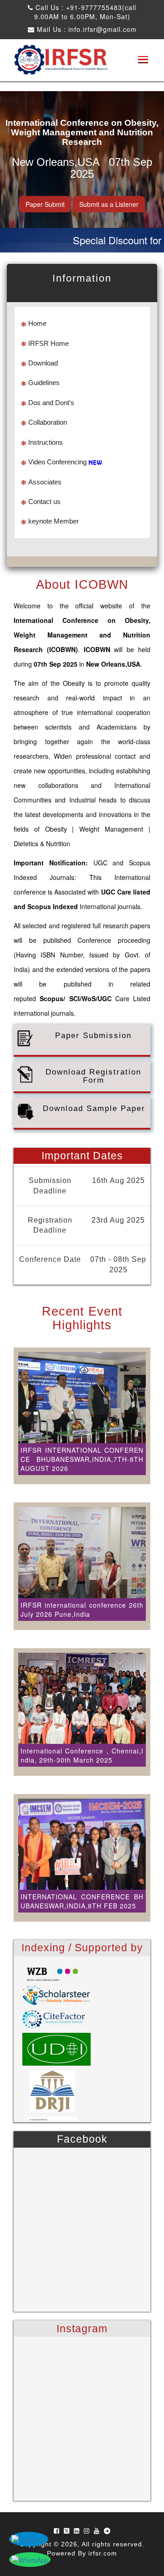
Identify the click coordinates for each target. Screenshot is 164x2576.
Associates (45, 482)
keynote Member (54, 521)
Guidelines (44, 383)
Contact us (44, 501)
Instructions (46, 442)
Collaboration (48, 422)
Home (37, 323)
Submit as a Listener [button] (109, 204)
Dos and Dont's (51, 403)
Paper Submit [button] (45, 204)
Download (43, 363)
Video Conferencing (57, 462)
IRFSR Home (49, 343)
